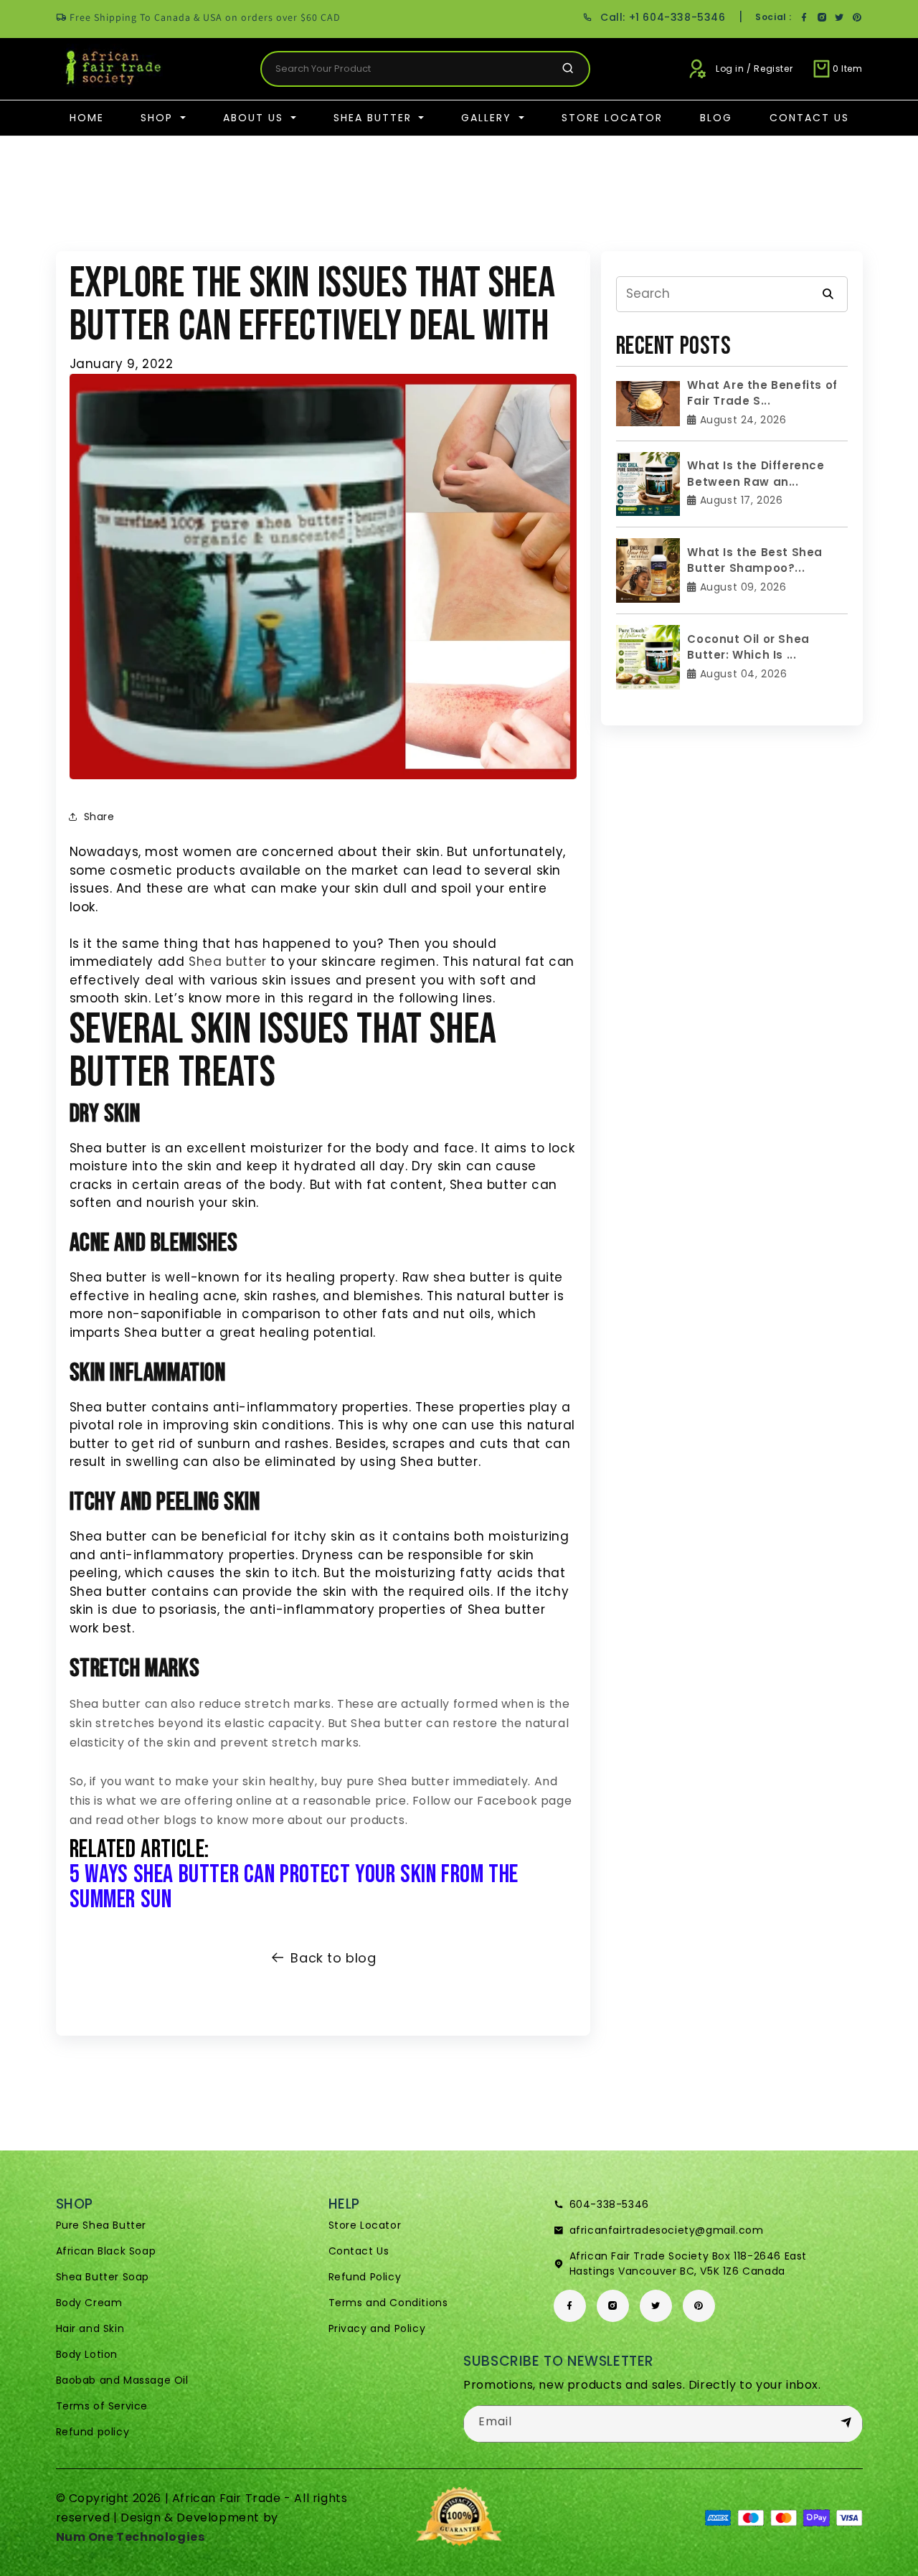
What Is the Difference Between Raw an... (756, 474)
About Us (255, 118)
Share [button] (99, 817)
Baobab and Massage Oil (122, 2380)
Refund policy (93, 2432)
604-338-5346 (609, 2204)
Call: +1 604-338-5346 (663, 17)
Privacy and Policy (377, 2328)
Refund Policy (365, 2277)
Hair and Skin (90, 2328)
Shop (159, 118)
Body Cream (89, 2303)
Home (87, 118)
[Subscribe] (846, 2423)
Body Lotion (87, 2354)
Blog (716, 118)
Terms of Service (102, 2406)
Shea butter (228, 962)
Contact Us (809, 118)
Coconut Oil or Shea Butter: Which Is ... (748, 647)
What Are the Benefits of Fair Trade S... (762, 393)
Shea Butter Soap (103, 2277)
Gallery (488, 118)
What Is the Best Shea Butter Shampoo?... (755, 560)
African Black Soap (106, 2251)
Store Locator (612, 118)
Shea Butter (375, 118)
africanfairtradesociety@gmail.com (667, 2230)
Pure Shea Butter (101, 2225)
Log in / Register (754, 69)
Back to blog (333, 1958)
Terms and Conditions (388, 2303)
